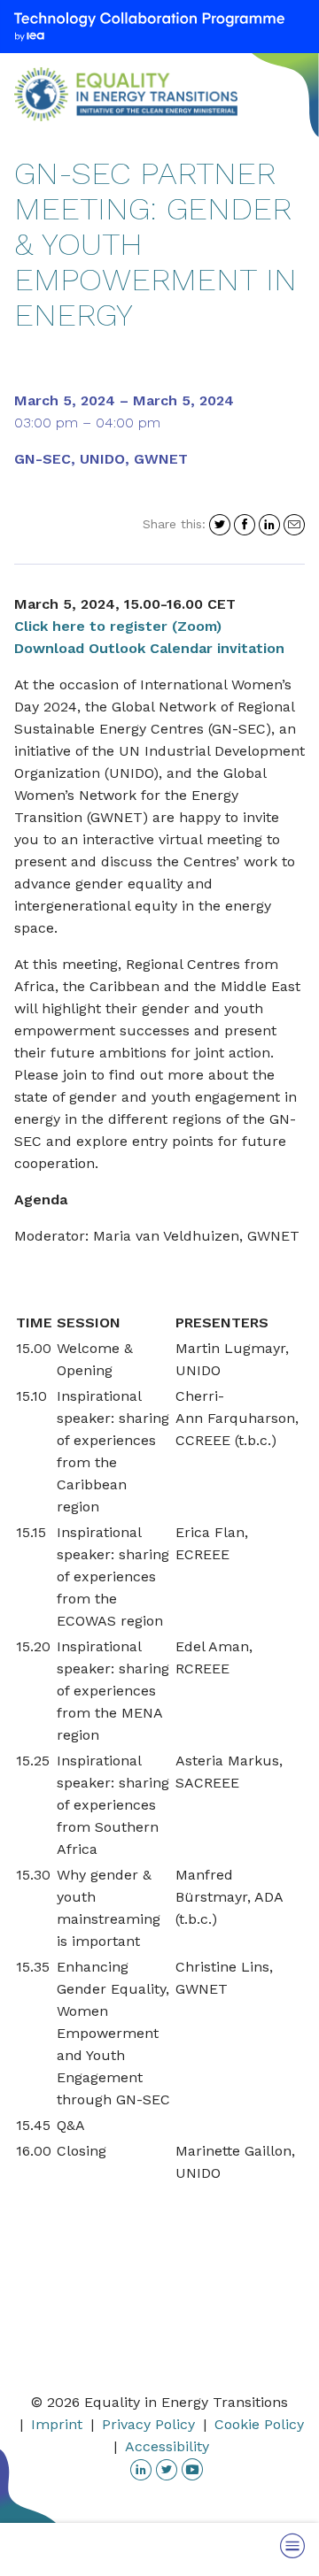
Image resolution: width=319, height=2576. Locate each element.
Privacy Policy (148, 2424)
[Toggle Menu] (292, 2545)
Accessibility (167, 2446)
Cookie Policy (259, 2424)
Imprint (57, 2424)
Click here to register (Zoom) (118, 626)
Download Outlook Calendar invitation (149, 648)
